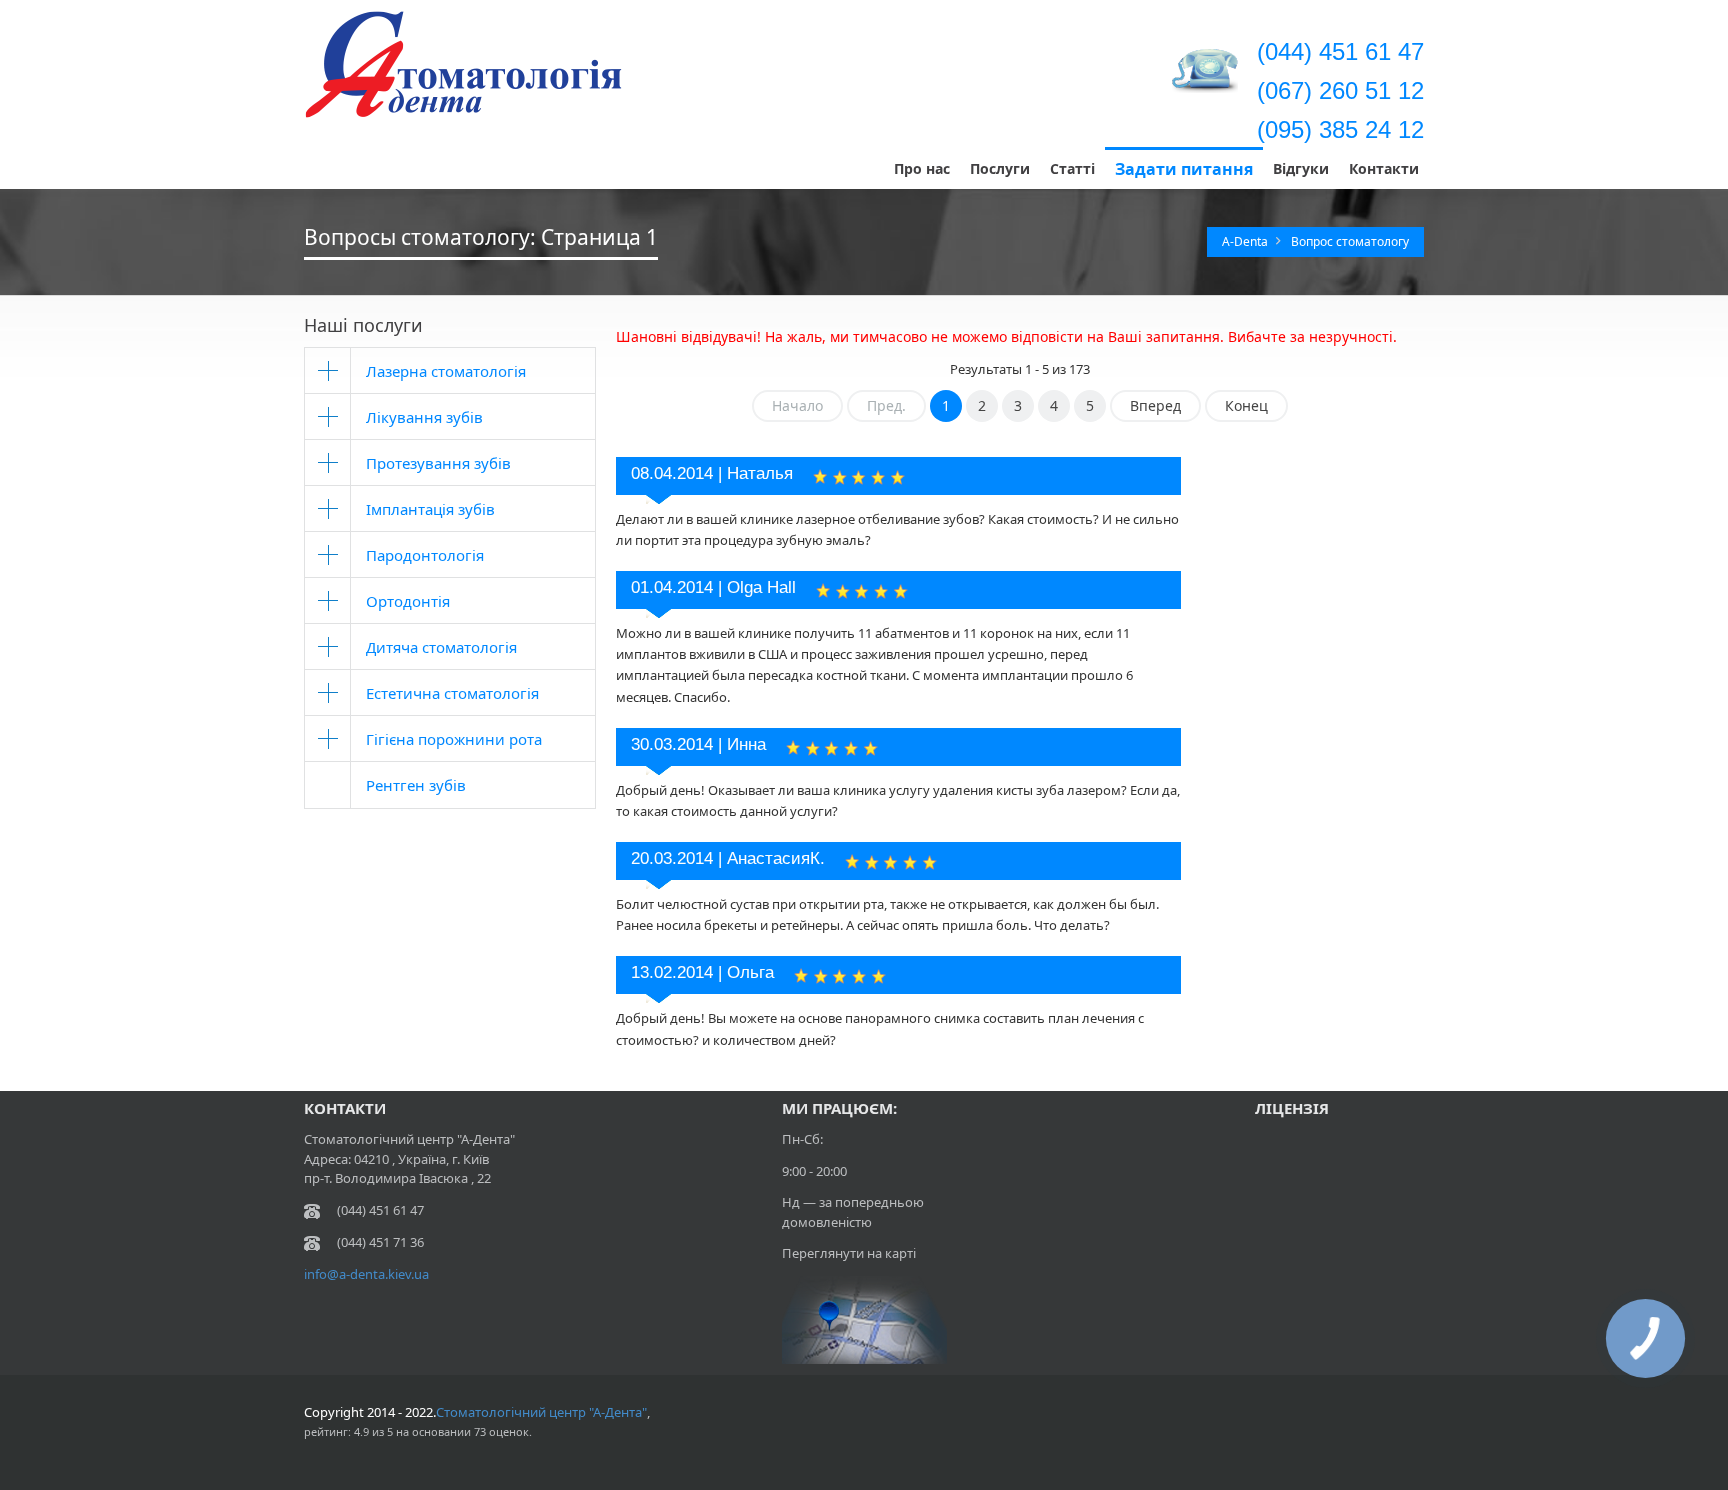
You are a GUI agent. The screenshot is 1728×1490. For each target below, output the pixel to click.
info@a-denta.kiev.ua (366, 1274)
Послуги (1000, 168)
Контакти (1384, 168)
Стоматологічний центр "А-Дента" (541, 1412)
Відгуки (1301, 168)
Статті (1072, 168)
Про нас (922, 168)
